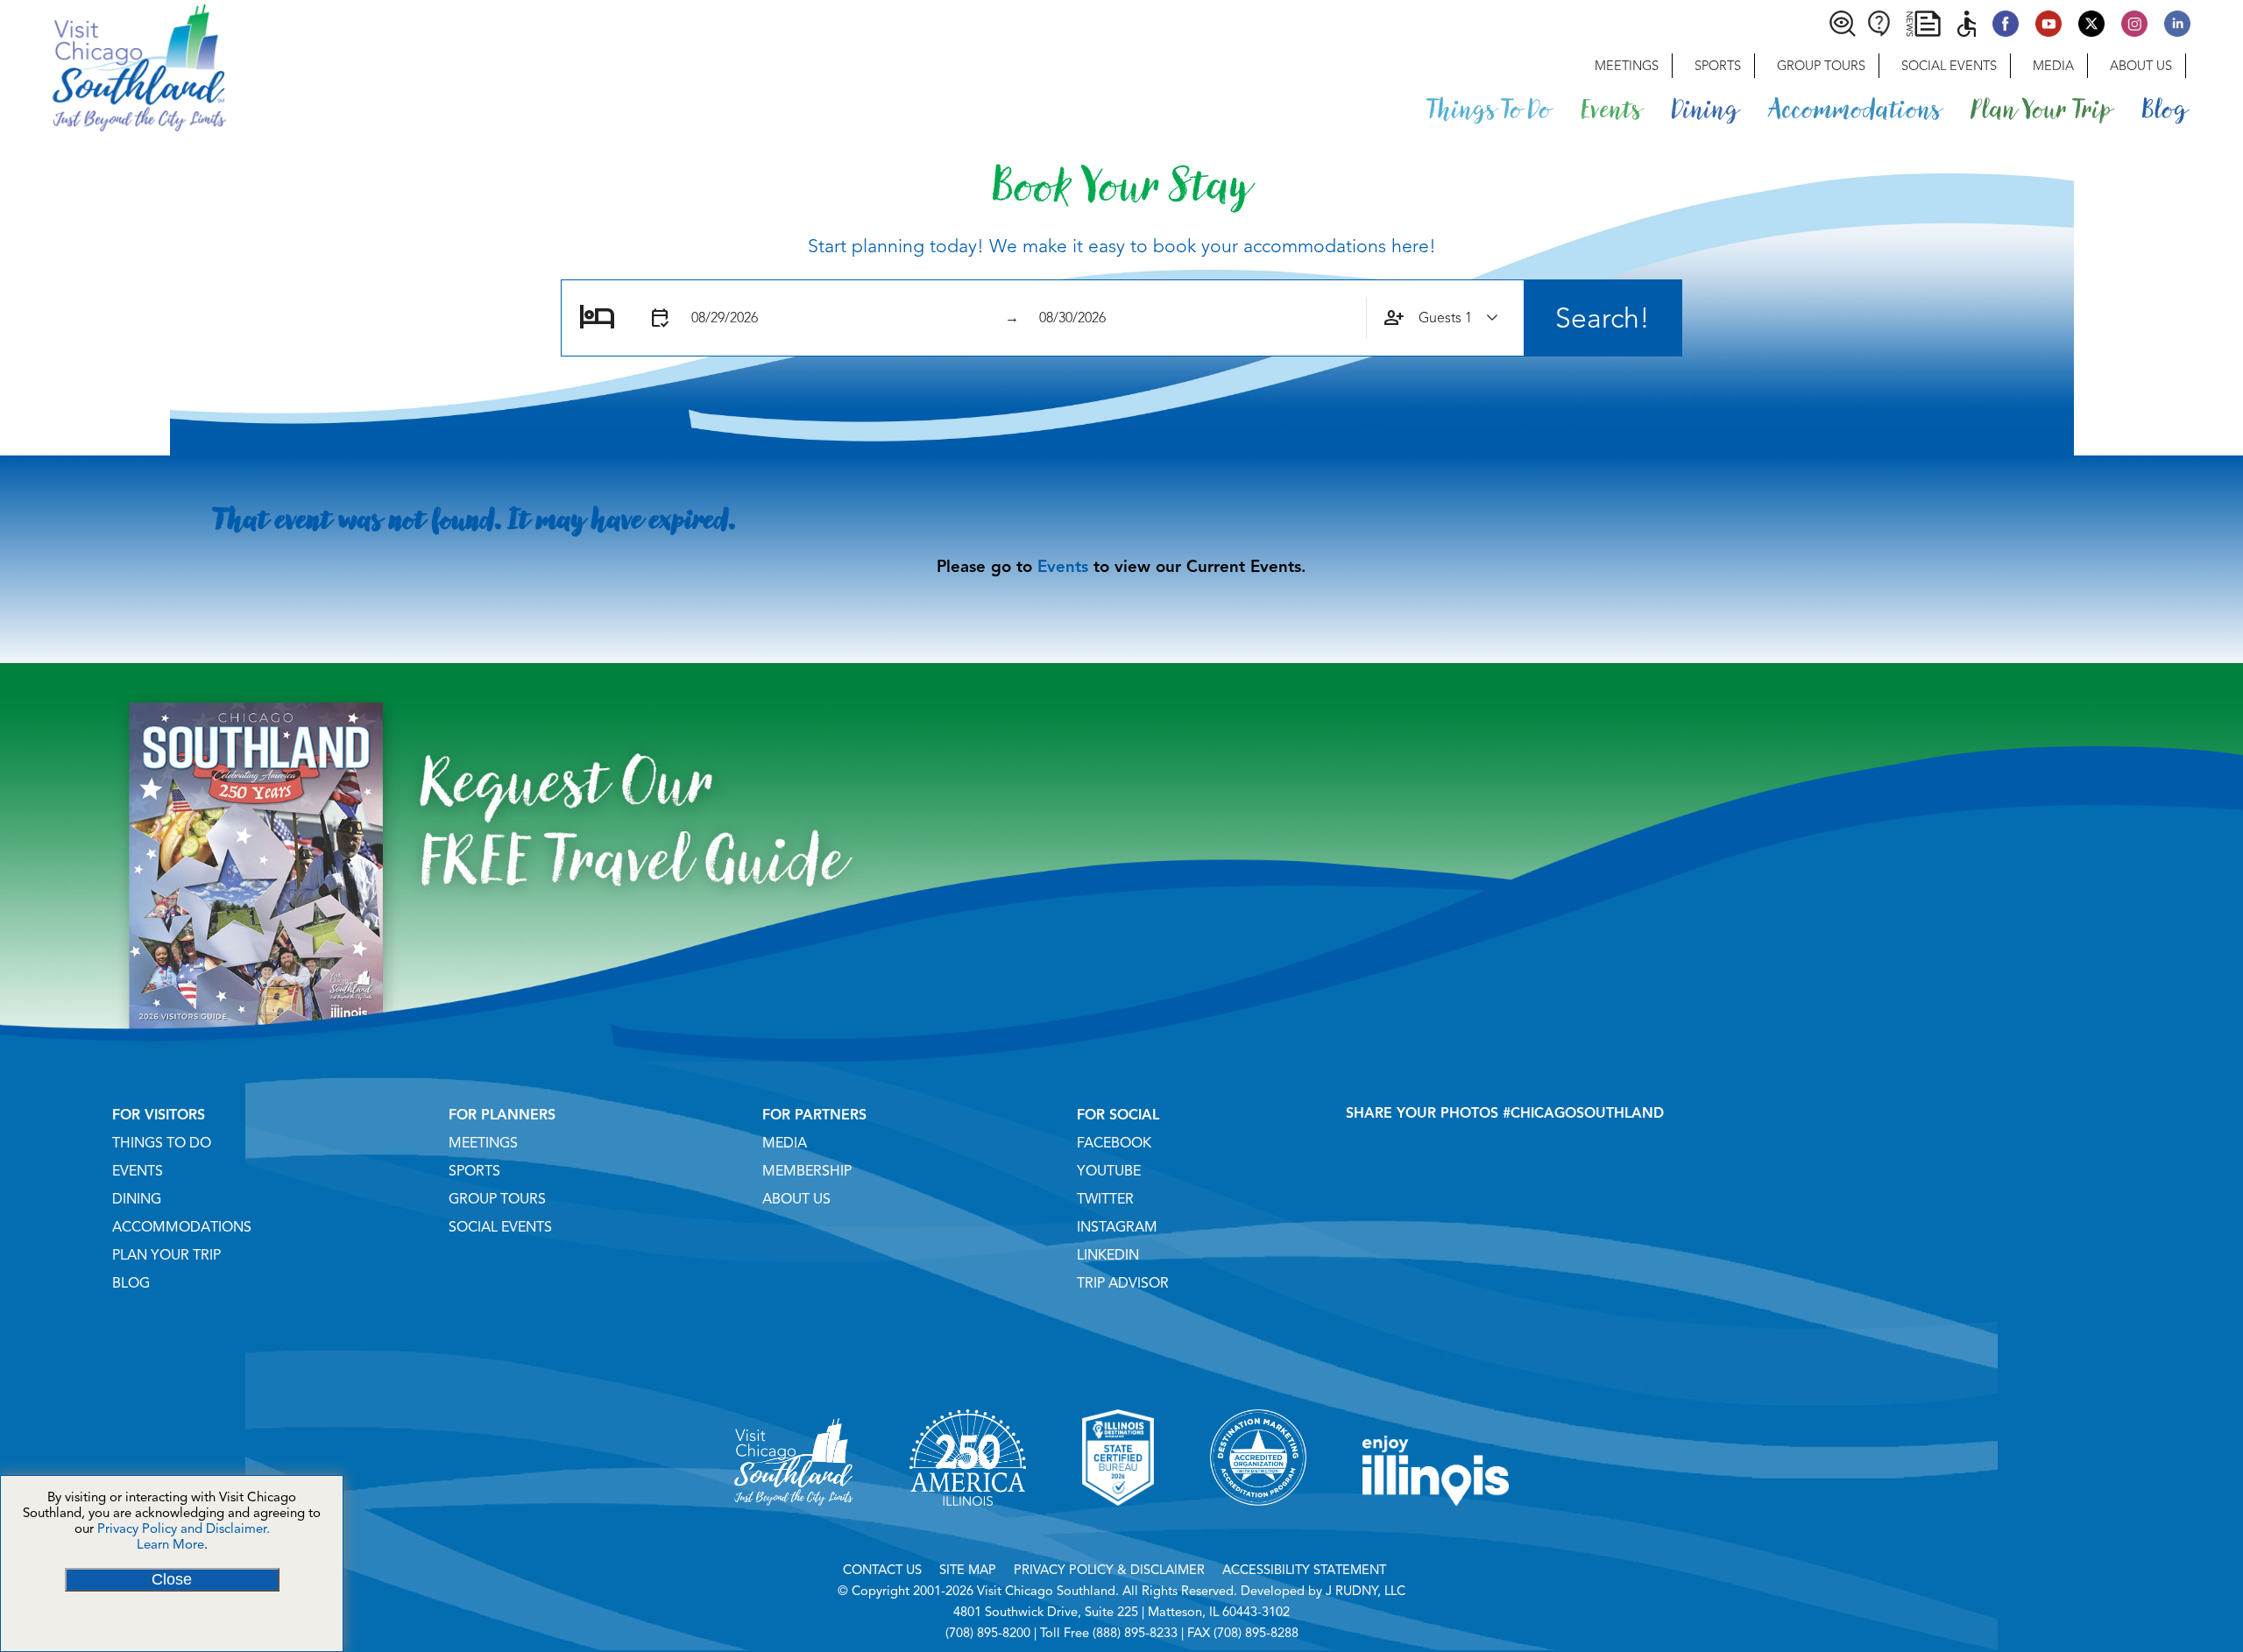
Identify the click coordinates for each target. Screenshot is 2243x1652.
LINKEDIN (1108, 1255)
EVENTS (138, 1171)
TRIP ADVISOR (1123, 1283)
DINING (137, 1199)
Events (1063, 566)
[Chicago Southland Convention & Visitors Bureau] (113, 66)
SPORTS (474, 1171)
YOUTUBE (1109, 1171)
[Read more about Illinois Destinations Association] (1118, 1528)
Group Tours (1821, 66)
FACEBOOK (1114, 1143)
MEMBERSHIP (807, 1171)
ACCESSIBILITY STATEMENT (1304, 1570)
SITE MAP (968, 1570)
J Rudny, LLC (1366, 1591)
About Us (2141, 66)
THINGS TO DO (162, 1143)
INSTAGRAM (1117, 1227)
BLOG (131, 1283)
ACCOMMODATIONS (182, 1227)
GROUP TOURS (497, 1199)
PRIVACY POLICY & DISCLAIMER (1109, 1570)
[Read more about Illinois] (1436, 1528)
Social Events (1949, 66)
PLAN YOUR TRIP (166, 1255)
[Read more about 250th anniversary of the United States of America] (968, 1528)
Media (2053, 66)
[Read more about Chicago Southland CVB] (794, 1528)
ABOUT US (796, 1199)
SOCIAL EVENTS (500, 1227)
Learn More (170, 1544)
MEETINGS (483, 1143)
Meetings (1627, 66)
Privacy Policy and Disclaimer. (184, 1528)
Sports (1718, 66)
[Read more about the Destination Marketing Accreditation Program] (1258, 1528)
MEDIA (785, 1143)
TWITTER (1105, 1199)
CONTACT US (882, 1570)
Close (172, 1579)
